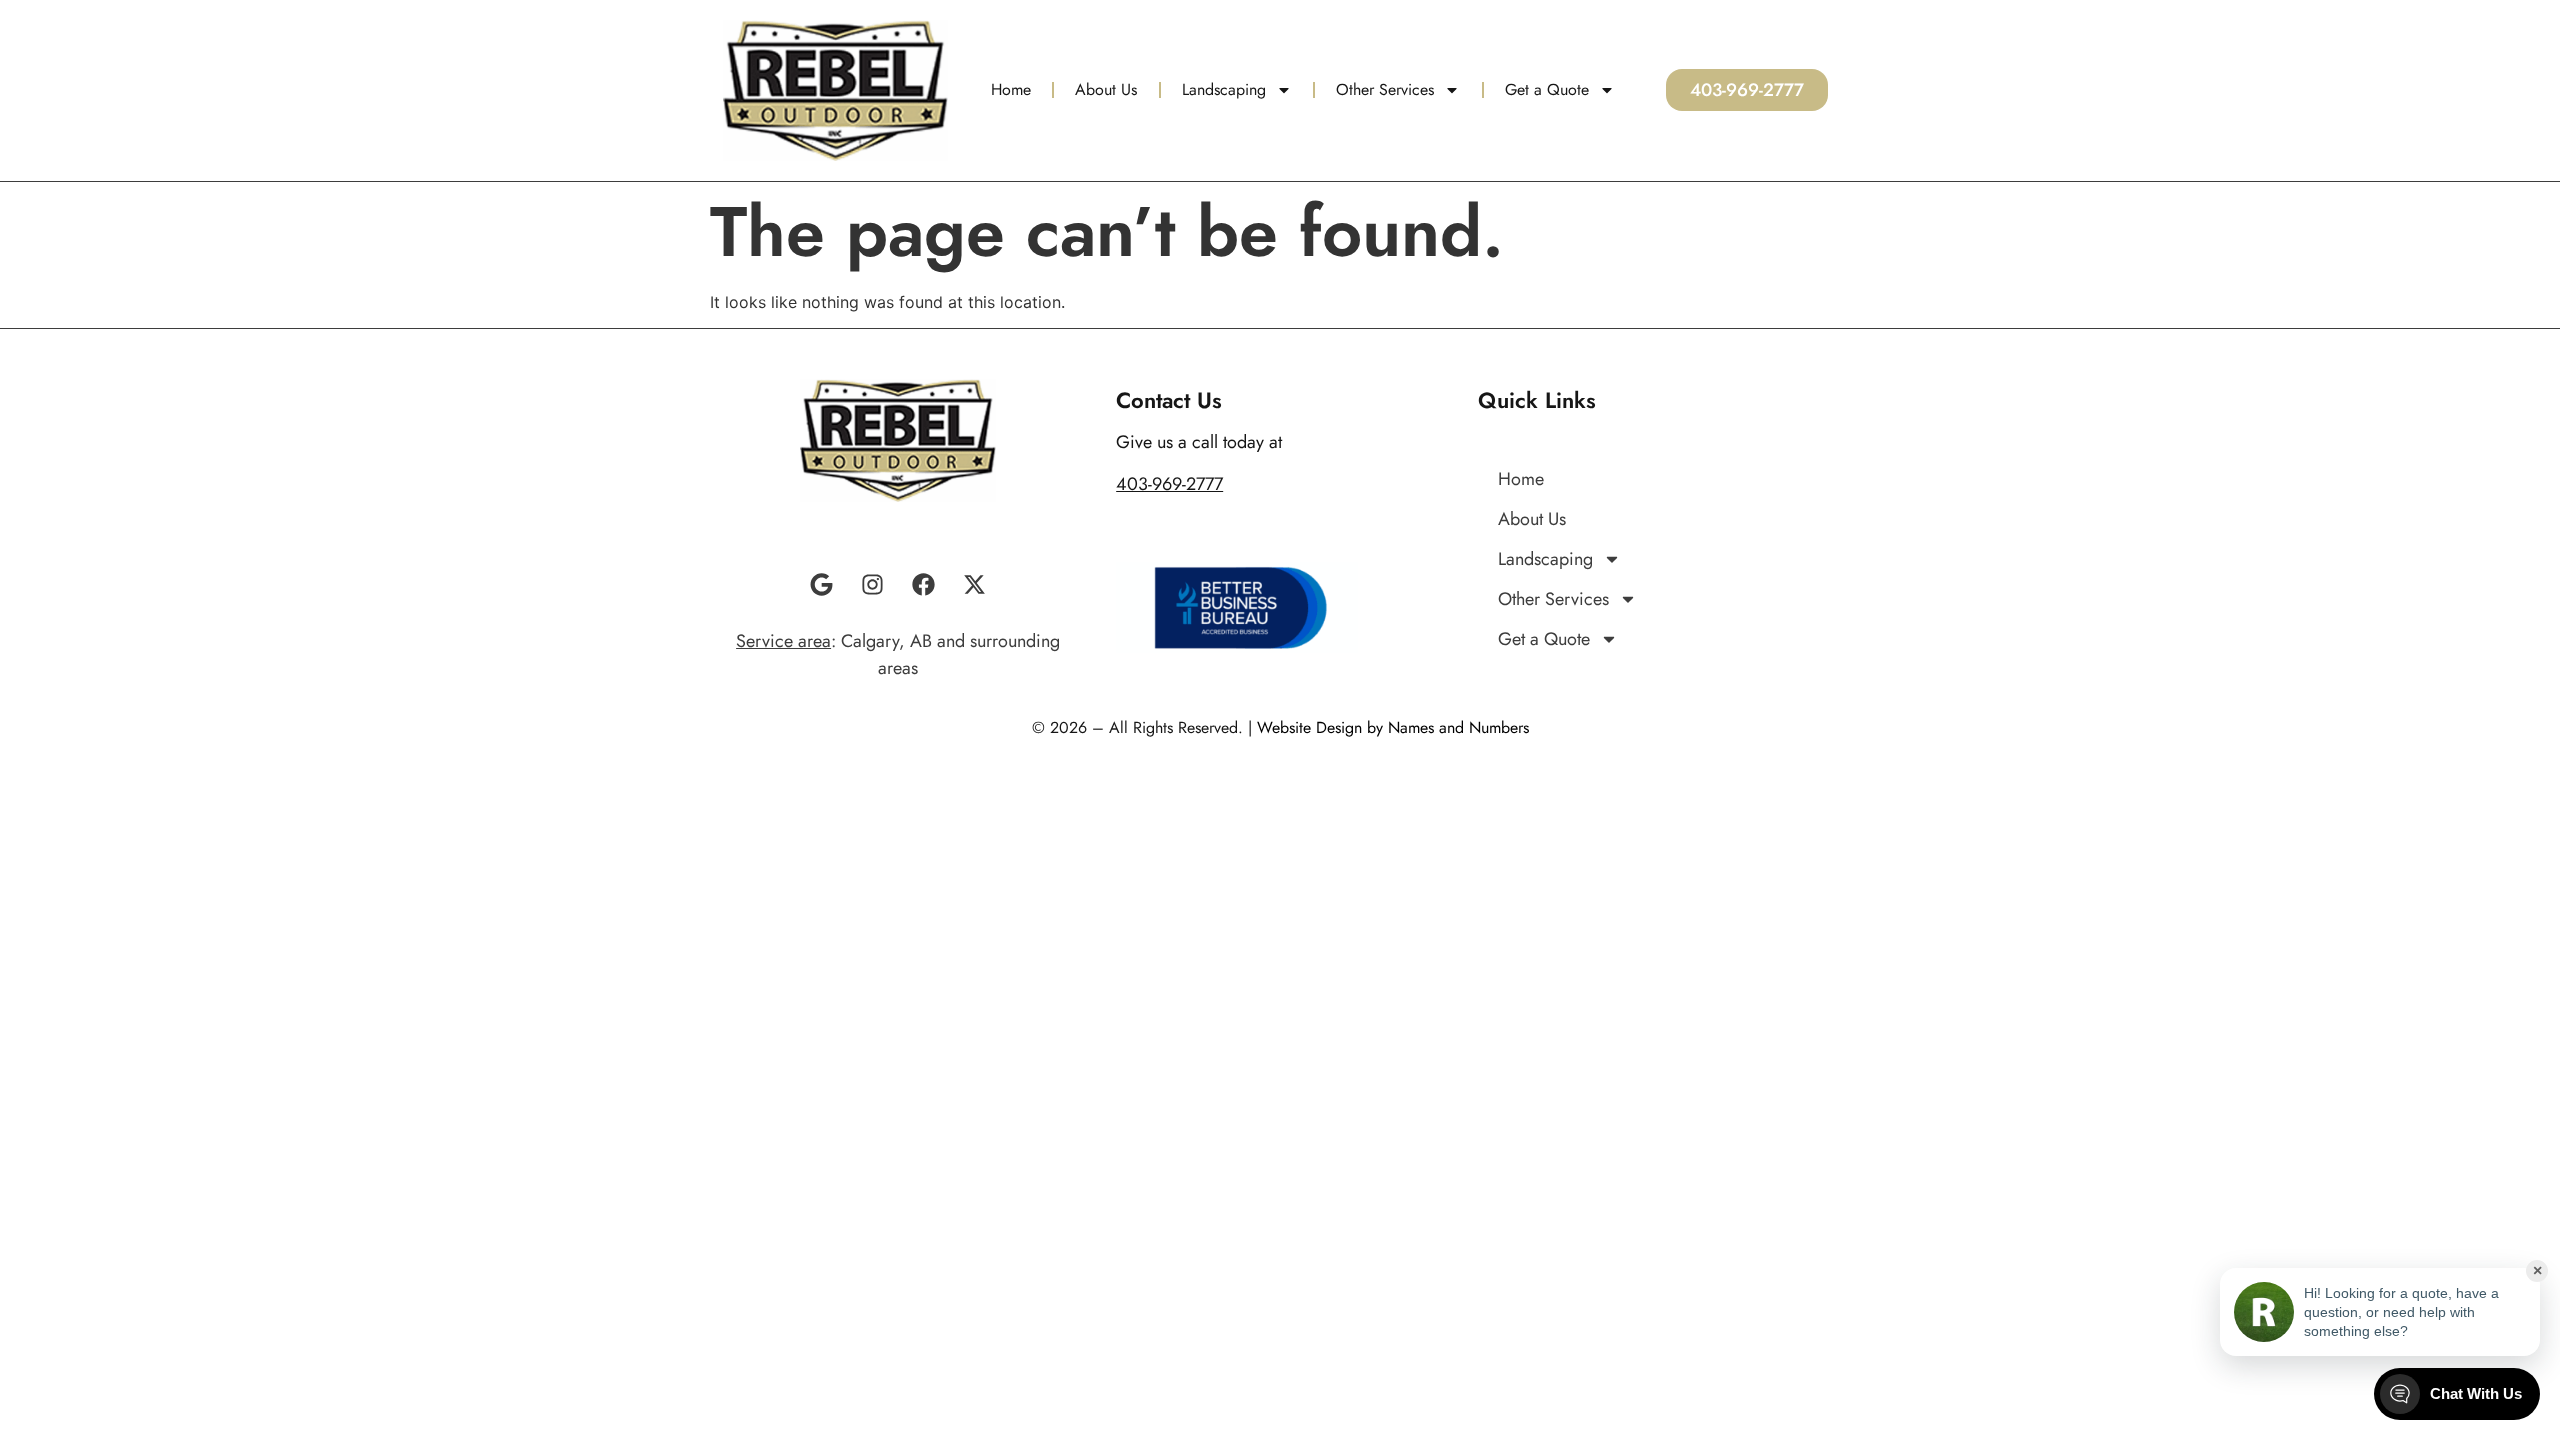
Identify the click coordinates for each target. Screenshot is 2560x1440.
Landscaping (1224, 89)
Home (1011, 89)
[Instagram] (873, 585)
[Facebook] (924, 585)
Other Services (1385, 89)
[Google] (822, 585)
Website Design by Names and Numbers (1393, 727)
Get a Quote (1547, 89)
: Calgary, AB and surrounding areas (898, 654)
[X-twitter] (975, 585)
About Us (1106, 89)
